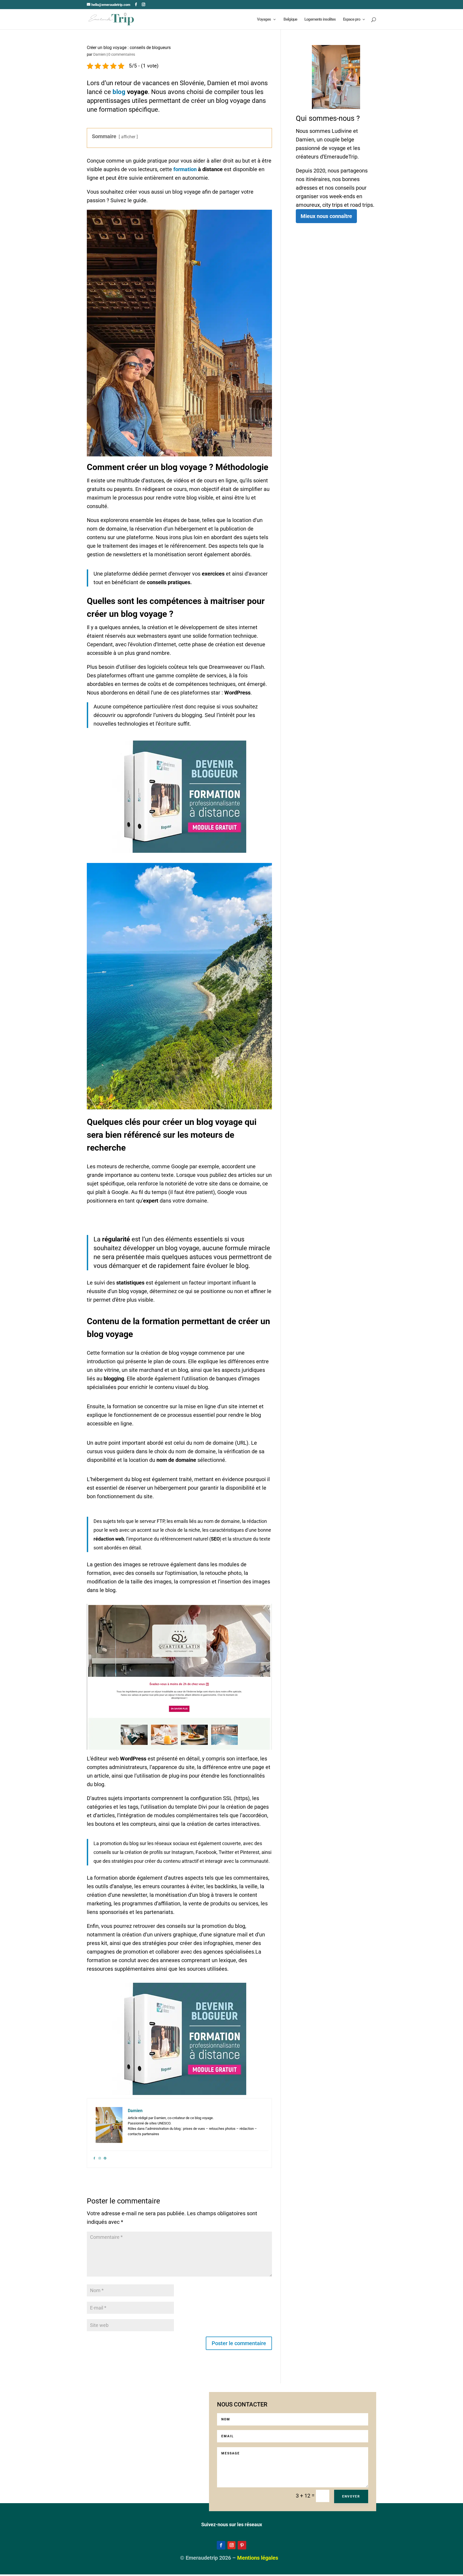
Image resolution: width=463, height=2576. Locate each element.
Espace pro (352, 20)
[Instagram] (100, 2158)
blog (119, 92)
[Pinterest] (105, 2158)
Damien (100, 54)
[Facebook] (94, 2158)
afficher (128, 137)
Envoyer (351, 2496)
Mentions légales (258, 2558)
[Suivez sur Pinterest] (242, 2545)
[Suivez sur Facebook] (221, 2545)
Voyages (264, 20)
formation (185, 169)
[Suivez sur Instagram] (231, 2545)
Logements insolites (320, 20)
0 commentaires (122, 54)
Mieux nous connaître (326, 216)
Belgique (290, 20)
